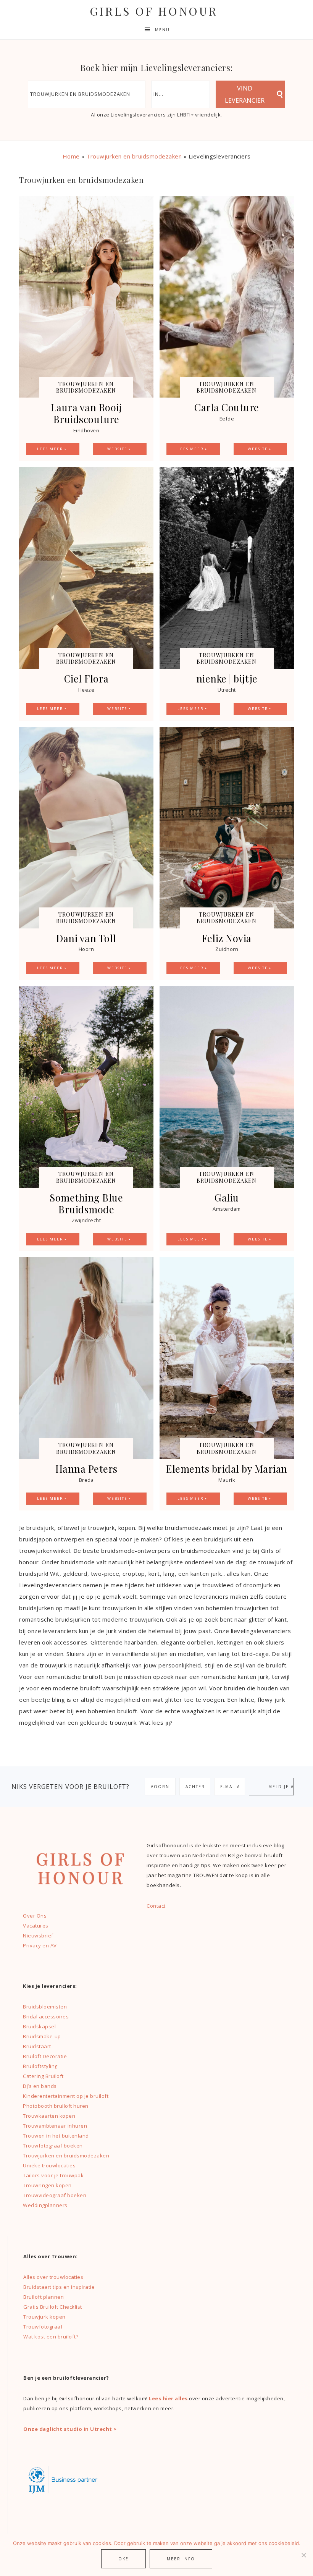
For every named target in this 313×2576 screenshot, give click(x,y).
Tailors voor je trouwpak (53, 2175)
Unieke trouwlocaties (49, 2165)
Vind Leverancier (245, 94)
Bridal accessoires (46, 2016)
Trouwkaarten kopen (49, 2116)
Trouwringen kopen (47, 2185)
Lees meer (50, 449)
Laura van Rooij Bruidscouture (86, 413)
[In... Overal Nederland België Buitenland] (181, 94)
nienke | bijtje (227, 678)
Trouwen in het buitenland (56, 2136)
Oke (123, 2559)
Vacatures (36, 1926)
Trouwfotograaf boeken (53, 2146)
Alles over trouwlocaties (53, 2277)
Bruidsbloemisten (45, 2007)
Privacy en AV (40, 1945)
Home (71, 156)
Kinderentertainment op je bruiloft (66, 2096)
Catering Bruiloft (43, 2076)
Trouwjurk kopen (45, 2317)
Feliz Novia (227, 938)
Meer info (181, 2559)
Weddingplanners (45, 2205)
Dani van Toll (86, 938)
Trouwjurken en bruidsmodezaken (134, 156)
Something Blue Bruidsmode (86, 1203)
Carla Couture (227, 407)
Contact (156, 1906)
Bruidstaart (37, 2046)
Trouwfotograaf (43, 2327)
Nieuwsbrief (38, 1936)
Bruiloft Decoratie (45, 2056)
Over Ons (35, 1916)
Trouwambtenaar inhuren (55, 2126)
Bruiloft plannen (44, 2297)
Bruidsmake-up (42, 2036)
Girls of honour (154, 11)
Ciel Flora (86, 678)
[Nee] (303, 2555)
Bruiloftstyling (40, 2066)
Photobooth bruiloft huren (56, 2106)
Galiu (227, 1197)
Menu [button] (162, 30)
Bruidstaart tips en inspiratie (59, 2287)
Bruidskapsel (39, 2026)
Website (117, 449)
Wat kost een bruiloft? (51, 2337)
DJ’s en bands (40, 2086)
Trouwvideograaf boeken (55, 2195)
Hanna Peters (86, 1469)
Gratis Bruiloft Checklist (53, 2307)
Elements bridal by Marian (227, 1469)
